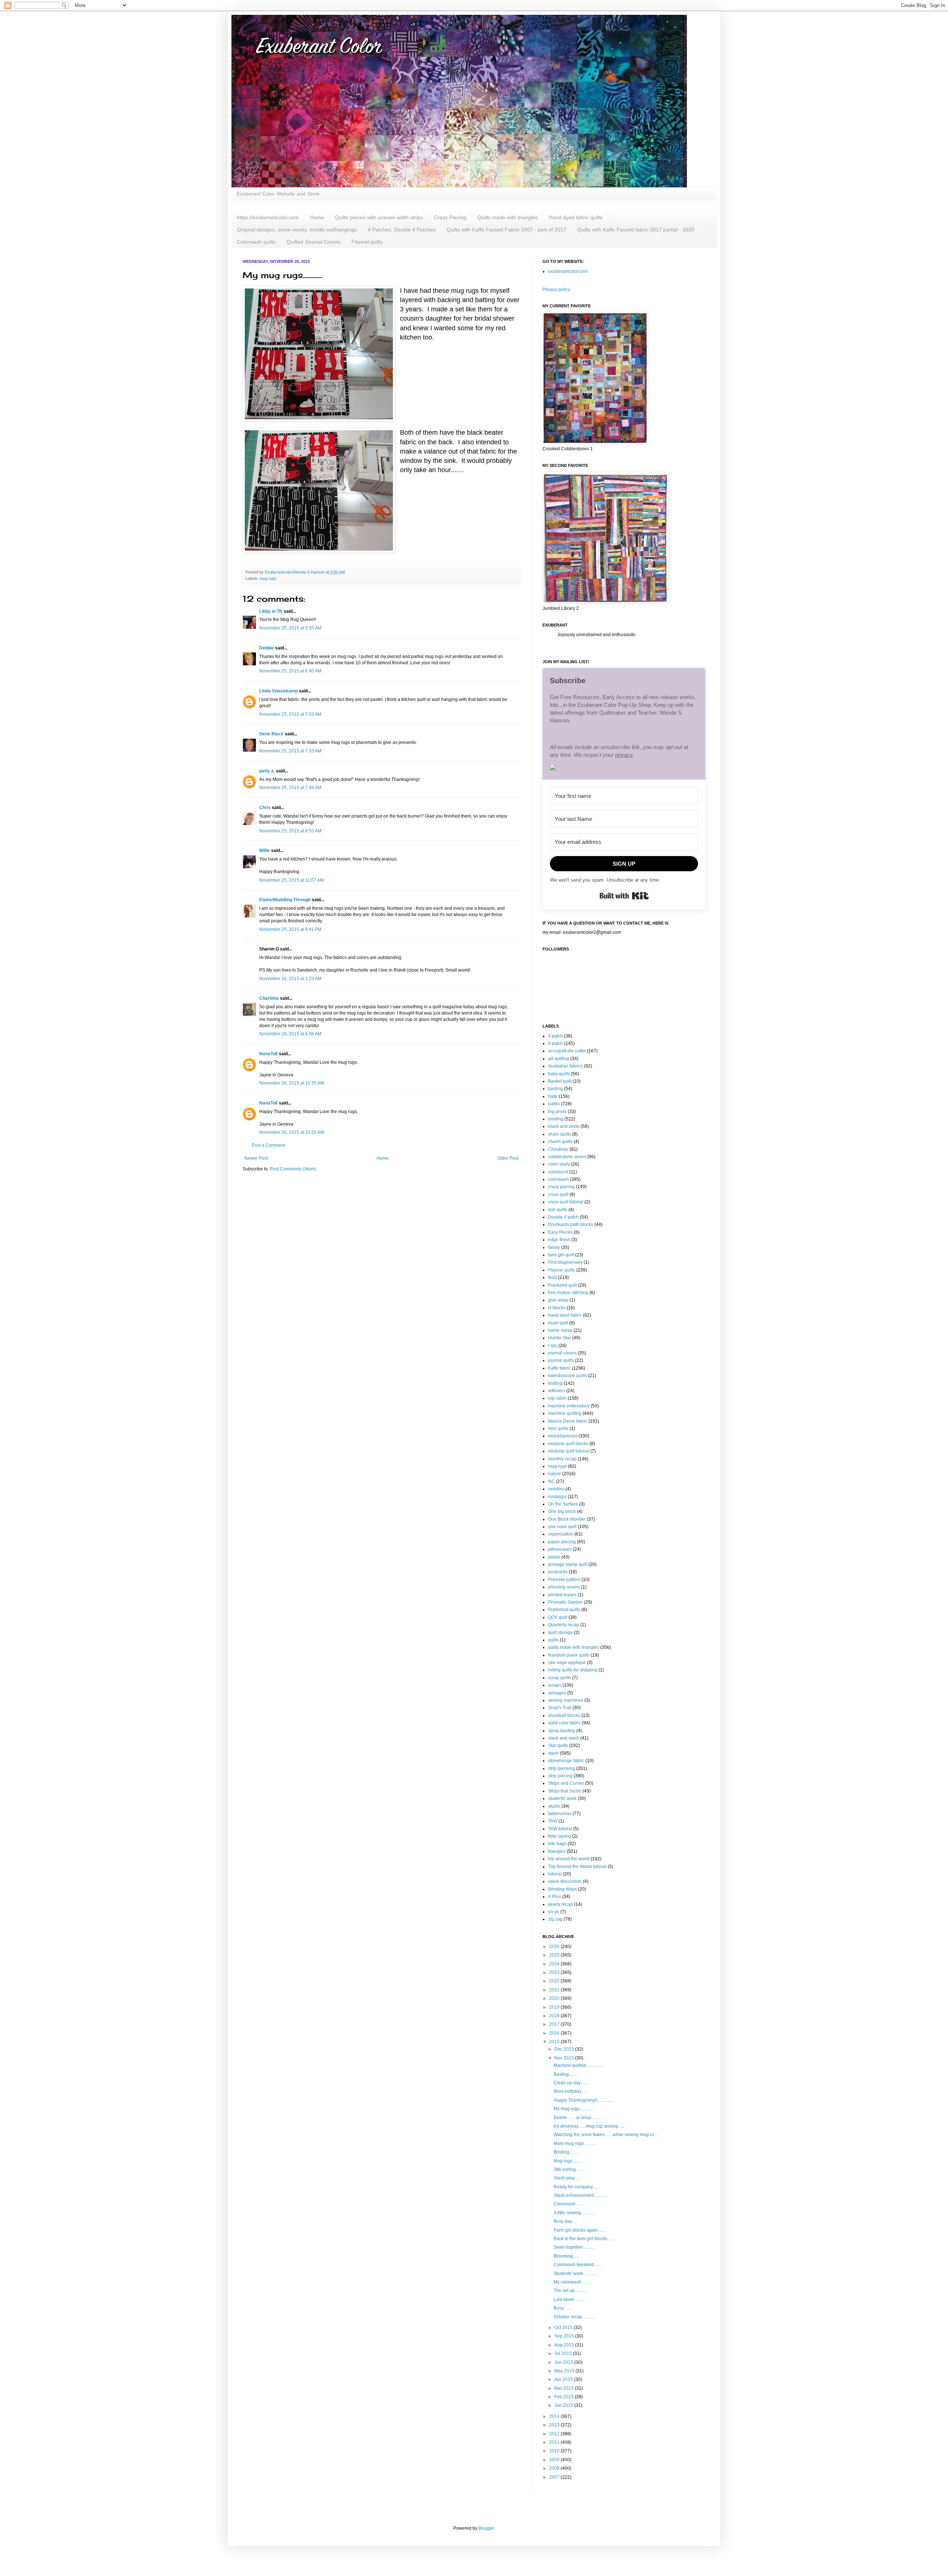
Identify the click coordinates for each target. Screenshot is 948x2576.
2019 (555, 2007)
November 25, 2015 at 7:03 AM (290, 714)
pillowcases (560, 1549)
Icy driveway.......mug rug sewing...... (589, 2126)
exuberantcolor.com (568, 271)
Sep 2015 (565, 2336)
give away (558, 1300)
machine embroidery (569, 1406)
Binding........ (566, 2152)
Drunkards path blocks (571, 1224)
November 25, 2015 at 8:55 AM (290, 831)
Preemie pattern (564, 1580)
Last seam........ (568, 2299)
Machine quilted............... (578, 2065)
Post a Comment (268, 1145)
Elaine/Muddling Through (285, 900)
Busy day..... (565, 2221)
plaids (554, 1557)
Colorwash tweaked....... (578, 2265)
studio (554, 1806)
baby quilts (559, 1074)
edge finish (559, 1240)
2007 (555, 2477)
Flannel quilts (367, 242)
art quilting (559, 1059)
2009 (555, 2460)
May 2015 (565, 2371)
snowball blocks (564, 1715)
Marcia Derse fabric (568, 1421)
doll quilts (558, 1210)
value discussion (565, 1881)
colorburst (558, 1172)
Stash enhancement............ (580, 2195)
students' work (562, 1798)
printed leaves (562, 1595)
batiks (554, 1104)
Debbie (267, 648)
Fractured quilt (563, 1285)
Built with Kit (624, 896)
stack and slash (564, 1738)
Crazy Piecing (450, 217)
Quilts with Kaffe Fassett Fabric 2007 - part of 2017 (506, 230)
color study (559, 1164)
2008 (555, 2468)
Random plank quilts (569, 1655)
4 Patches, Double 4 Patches (402, 230)
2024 (555, 1964)
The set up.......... (570, 2291)
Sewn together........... (574, 2247)
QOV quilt (558, 1617)
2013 (555, 2425)
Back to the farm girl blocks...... (584, 2239)
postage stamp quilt (568, 1564)
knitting (555, 1383)
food (553, 1277)
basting (555, 1089)
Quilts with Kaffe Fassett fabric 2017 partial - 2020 (636, 230)
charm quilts (560, 1142)
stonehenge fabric (566, 1761)
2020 (555, 1998)
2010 (555, 2451)
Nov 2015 (565, 2058)
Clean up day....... (571, 2083)
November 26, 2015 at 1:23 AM (290, 979)
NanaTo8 (268, 1054)
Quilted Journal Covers (313, 242)
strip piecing (560, 1776)
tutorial (555, 1874)
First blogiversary (565, 1262)
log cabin (557, 1398)
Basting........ (566, 2074)
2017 (555, 2024)
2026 (555, 1947)
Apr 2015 (564, 2379)
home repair (560, 1330)
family (554, 1247)
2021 (555, 1990)
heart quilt (558, 1323)
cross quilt (558, 1195)
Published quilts (564, 1610)
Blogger (486, 2528)
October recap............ (575, 2317)
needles (556, 1489)
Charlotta (269, 998)
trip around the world (569, 1859)
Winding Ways (563, 1889)
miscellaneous (563, 1436)
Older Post (508, 1158)
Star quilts (558, 1745)
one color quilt (562, 1527)
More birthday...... (571, 2091)
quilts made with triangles (574, 1647)
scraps (555, 1685)
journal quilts (561, 1360)
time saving (560, 1836)
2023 (555, 1972)
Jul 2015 (564, 2353)
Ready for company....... (577, 2187)
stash (553, 1753)
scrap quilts (560, 1678)
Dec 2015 (565, 2049)
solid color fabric (565, 1723)
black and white (564, 1126)
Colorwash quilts (256, 242)
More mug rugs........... (575, 2144)
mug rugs (268, 578)
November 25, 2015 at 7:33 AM (290, 751)
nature (555, 1474)
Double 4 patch (563, 1217)
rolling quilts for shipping (573, 1670)
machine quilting (565, 1413)
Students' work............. (575, 2273)
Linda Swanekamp (278, 691)
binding (556, 1119)
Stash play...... (567, 2178)
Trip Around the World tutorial (577, 1867)
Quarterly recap (564, 1625)
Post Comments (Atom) (293, 1169)
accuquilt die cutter (567, 1051)
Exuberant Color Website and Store (278, 194)
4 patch (555, 1036)
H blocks (557, 1308)
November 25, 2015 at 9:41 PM (290, 929)
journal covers (562, 1353)
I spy (553, 1346)
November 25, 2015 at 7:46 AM (290, 788)
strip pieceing (562, 1768)
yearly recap (560, 1904)
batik (553, 1096)
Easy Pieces (560, 1232)
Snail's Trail (560, 1708)
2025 (555, 1955)
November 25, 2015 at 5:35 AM (290, 628)
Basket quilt (560, 1081)
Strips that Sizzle (565, 1791)
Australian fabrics (565, 1066)
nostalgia (557, 1497)
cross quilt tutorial (566, 1202)
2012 (555, 2434)
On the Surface (563, 1504)
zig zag (555, 1919)
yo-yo (554, 1912)
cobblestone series (567, 1157)
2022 (555, 1981)
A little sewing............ (574, 2213)
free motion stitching (568, 1293)
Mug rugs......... (568, 2161)
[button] (624, 768)
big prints (557, 1112)
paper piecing (562, 1542)
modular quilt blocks (568, 1444)
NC (551, 1481)
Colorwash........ (569, 2204)
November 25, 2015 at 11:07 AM (291, 880)
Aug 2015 (565, 2345)
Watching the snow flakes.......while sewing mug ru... (605, 2135)
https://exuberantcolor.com (268, 217)
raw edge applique (567, 1663)
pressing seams (564, 1587)
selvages (557, 1693)
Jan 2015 (564, 2405)
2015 (555, 2042)
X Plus (555, 1897)
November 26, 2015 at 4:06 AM (290, 1034)
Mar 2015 (565, 2388)
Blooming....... (567, 2256)
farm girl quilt (561, 1255)
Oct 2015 (564, 2328)
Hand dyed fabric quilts (576, 217)
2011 (555, 2442)
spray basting (562, 1731)
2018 (555, 2016)
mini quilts (558, 1429)
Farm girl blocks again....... (580, 2230)
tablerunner (560, 1814)
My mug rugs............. (574, 2109)
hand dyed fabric (565, 1315)
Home (317, 217)
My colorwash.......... (573, 2282)
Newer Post (256, 1158)
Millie (265, 851)
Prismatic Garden (565, 1602)
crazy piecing (561, 1187)
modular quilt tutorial (569, 1451)
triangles (557, 1851)
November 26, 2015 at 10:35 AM (292, 1083)
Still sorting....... (569, 2169)
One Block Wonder (567, 1519)
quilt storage (560, 1633)
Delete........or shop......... (577, 2118)
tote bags (557, 1844)
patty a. (267, 771)
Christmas (558, 1149)
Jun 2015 (564, 2362)
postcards (558, 1572)
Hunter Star (560, 1338)
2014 (555, 2416)
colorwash (558, 1179)
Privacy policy (556, 290)
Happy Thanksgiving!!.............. (583, 2100)
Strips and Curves (566, 1783)
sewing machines (566, 1700)
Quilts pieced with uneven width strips (379, 217)
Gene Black (271, 734)
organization (561, 1534)
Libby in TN (271, 611)
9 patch (555, 1043)
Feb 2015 (565, 2397)
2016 (555, 2033)
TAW (553, 1821)
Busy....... (562, 2308)
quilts (553, 1640)
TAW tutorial (560, 1829)
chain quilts (560, 1134)
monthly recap (562, 1459)
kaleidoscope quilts (568, 1376)
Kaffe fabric (559, 1368)
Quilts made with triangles (508, 217)
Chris (265, 808)
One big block (562, 1511)
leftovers (557, 1391)
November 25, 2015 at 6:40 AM (290, 671)
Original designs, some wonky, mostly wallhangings (297, 230)
